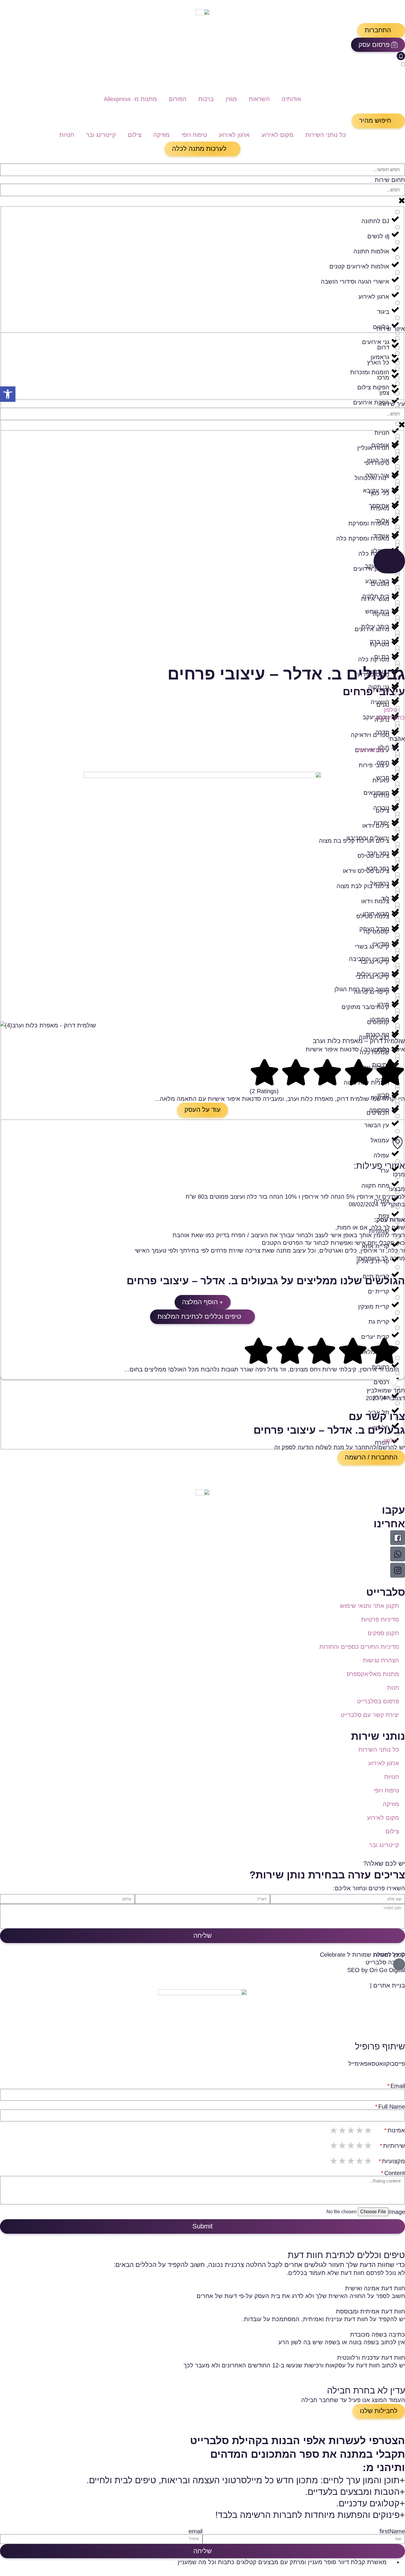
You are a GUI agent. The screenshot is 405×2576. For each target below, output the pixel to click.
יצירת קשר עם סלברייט (370, 1715)
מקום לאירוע (278, 135)
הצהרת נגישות (381, 1660)
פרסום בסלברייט (378, 1701)
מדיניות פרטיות (380, 1619)
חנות (393, 1688)
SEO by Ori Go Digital (376, 1970)
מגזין (231, 99)
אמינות (396, 2130)
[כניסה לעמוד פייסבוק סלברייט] (398, 1538)
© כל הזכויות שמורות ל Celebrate (362, 1955)
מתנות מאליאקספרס (373, 1674)
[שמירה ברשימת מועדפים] (402, 732)
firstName (392, 2531)
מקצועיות (393, 2161)
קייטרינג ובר (101, 135)
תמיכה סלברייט (385, 1962)
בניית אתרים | (388, 1985)
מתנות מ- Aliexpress (130, 99)
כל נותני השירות (326, 135)
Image (397, 2212)
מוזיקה (161, 135)
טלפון (390, 710)
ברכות (206, 99)
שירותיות (394, 2146)
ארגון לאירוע (234, 135)
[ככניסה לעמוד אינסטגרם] (398, 1570)
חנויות (67, 135)
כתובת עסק (390, 717)
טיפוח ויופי (194, 135)
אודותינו (291, 99)
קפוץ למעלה (389, 1955)
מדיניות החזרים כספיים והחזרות (359, 1647)
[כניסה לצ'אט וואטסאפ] (398, 1554)
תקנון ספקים (383, 1633)
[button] (381, 30)
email (196, 2531)
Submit (203, 2226)
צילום (135, 135)
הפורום (178, 99)
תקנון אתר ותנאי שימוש (370, 1606)
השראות (259, 99)
